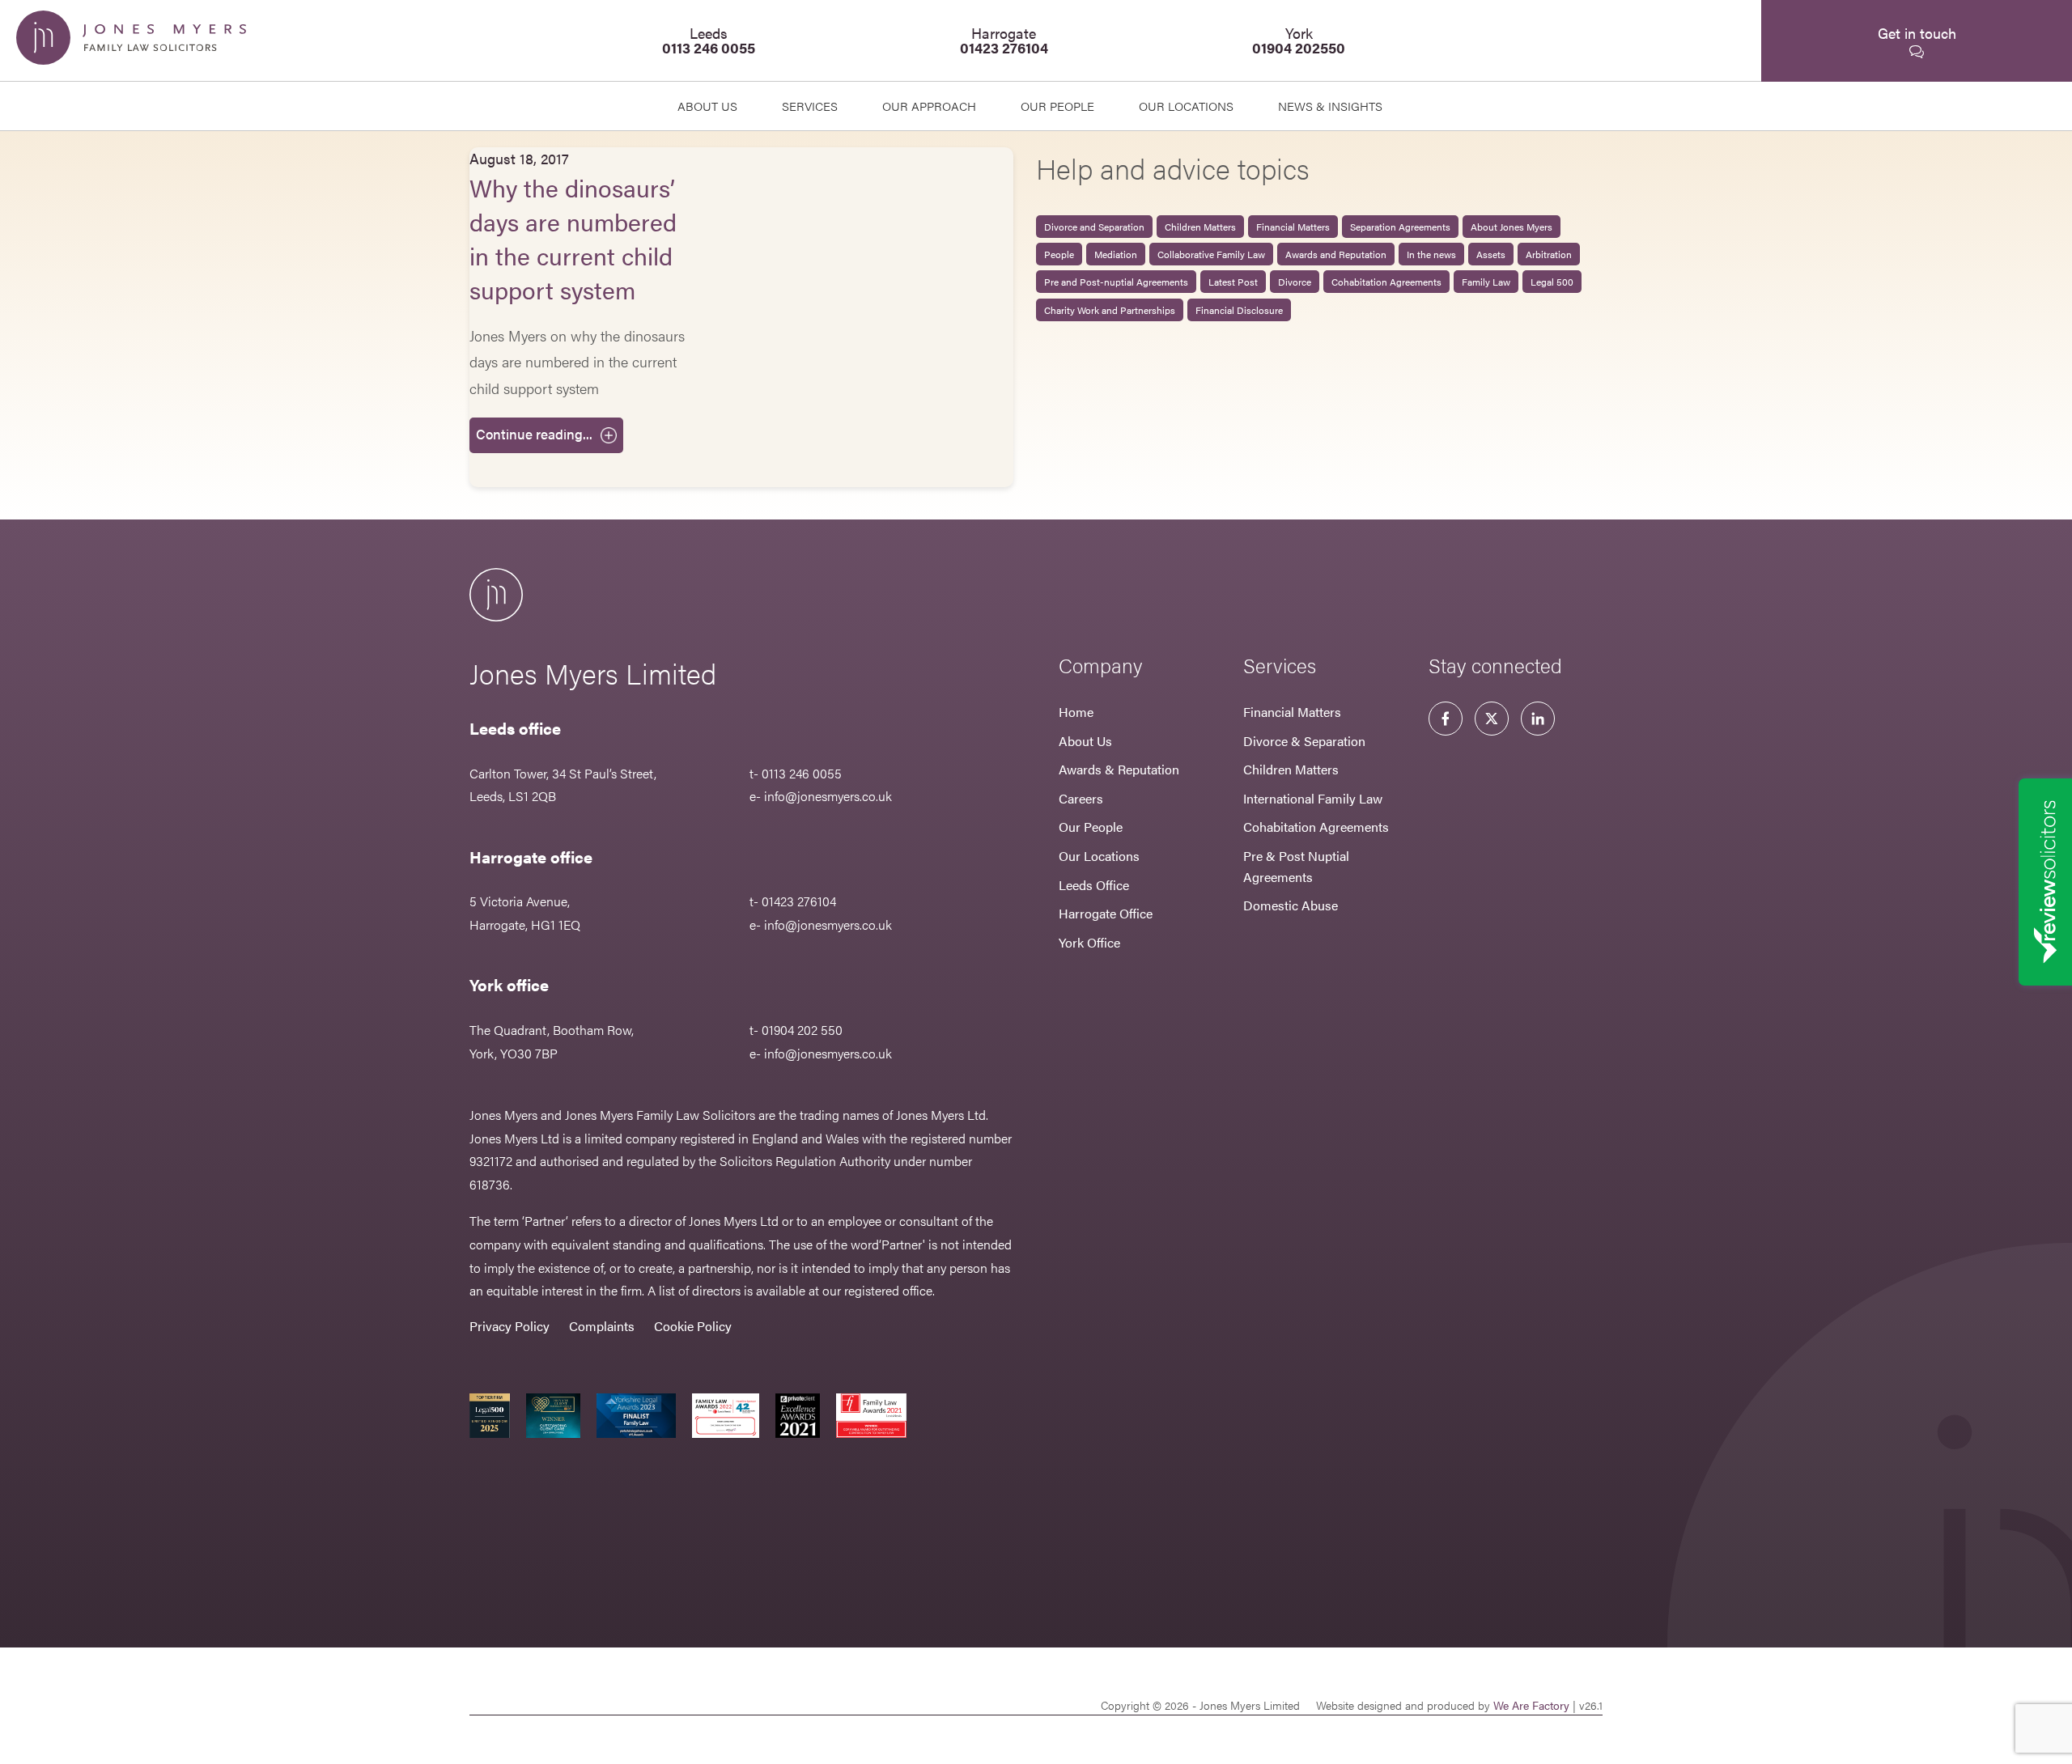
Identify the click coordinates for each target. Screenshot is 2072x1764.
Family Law (1486, 282)
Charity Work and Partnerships (1110, 310)
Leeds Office (1094, 885)
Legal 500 (1552, 282)
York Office (1089, 942)
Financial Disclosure (1239, 310)
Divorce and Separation (1094, 227)
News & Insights (1330, 106)
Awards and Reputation (1336, 254)
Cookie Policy (693, 1326)
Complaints (602, 1326)
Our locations (1186, 106)
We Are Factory (1531, 1705)
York (1299, 40)
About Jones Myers (1512, 227)
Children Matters (1200, 227)
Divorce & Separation (1304, 741)
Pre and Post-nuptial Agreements (1116, 282)
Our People (1091, 827)
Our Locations (1099, 856)
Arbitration (1549, 254)
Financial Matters (1293, 227)
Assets (1491, 254)
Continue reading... (534, 434)
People (1059, 254)
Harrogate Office (1106, 913)
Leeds (709, 40)
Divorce (1295, 282)
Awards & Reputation (1119, 769)
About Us (707, 106)
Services (810, 106)
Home (1076, 712)
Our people (1057, 106)
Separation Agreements (1400, 227)
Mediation (1116, 254)
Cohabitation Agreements (1386, 282)
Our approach (929, 106)
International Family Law (1313, 798)
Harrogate (1004, 40)
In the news (1431, 254)
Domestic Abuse (1291, 905)
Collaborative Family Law (1211, 254)
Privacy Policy (510, 1326)
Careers (1081, 798)
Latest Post (1233, 282)
